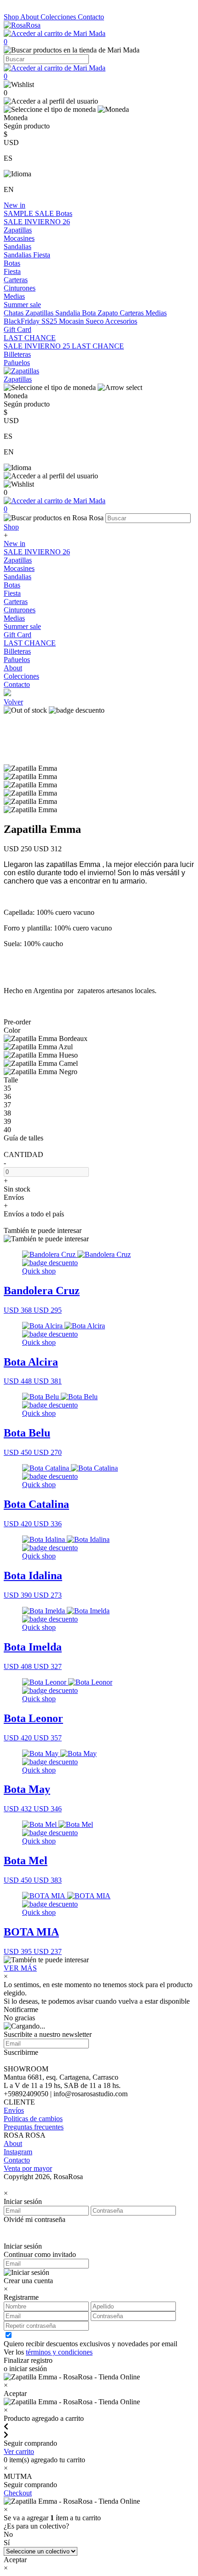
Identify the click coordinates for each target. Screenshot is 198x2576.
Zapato (109, 313)
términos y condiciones (59, 2352)
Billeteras (17, 354)
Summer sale (22, 305)
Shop (12, 17)
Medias (14, 296)
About (30, 17)
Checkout (18, 2493)
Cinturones (20, 288)
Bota (90, 313)
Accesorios (121, 321)
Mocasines (19, 238)
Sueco (95, 321)
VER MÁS (20, 1968)
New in (15, 205)
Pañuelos (17, 363)
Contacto (91, 17)
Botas (64, 213)
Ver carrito (19, 2451)
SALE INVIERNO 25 (38, 346)
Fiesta (42, 255)
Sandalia (69, 313)
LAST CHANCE (30, 338)
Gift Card (17, 329)
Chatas (15, 313)
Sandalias (17, 247)
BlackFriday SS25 (31, 321)
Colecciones (59, 17)
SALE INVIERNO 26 (37, 222)
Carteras (16, 280)
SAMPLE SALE (30, 213)
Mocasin (72, 321)
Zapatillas (18, 230)
